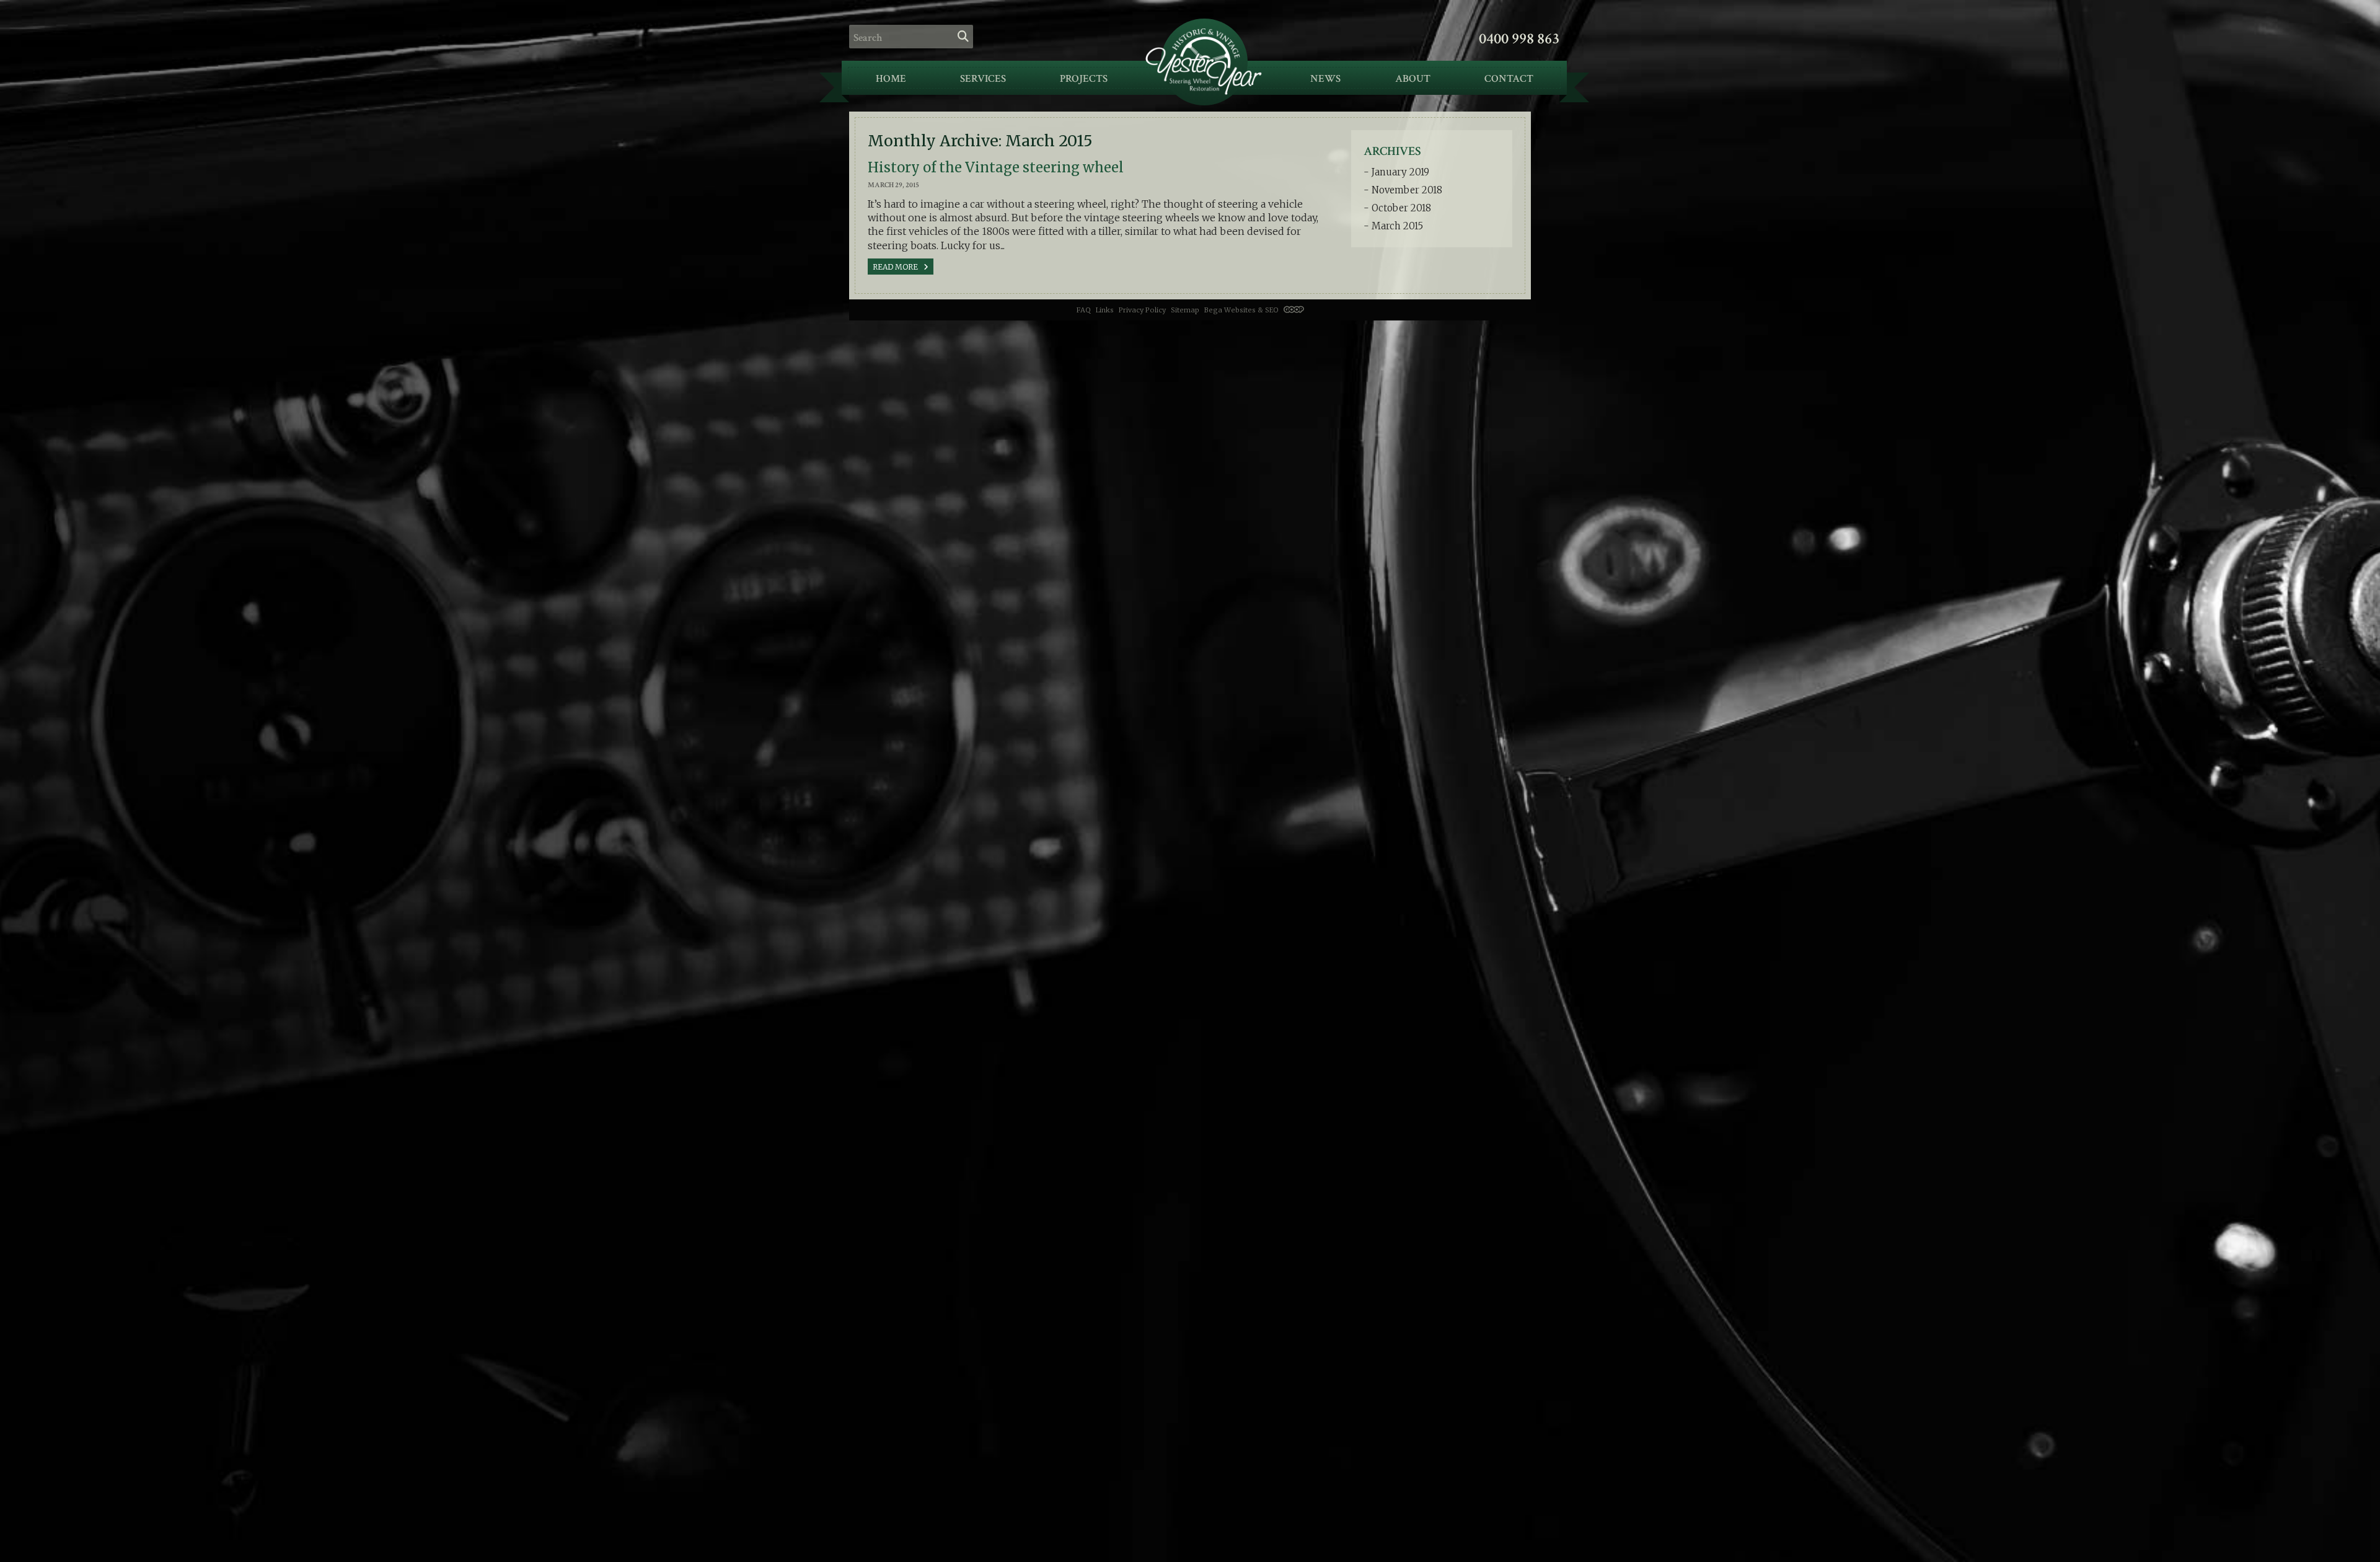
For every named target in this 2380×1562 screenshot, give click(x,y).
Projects (1084, 79)
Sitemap (1185, 310)
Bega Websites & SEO (1242, 310)
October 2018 (1401, 208)
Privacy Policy (1142, 310)
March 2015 (1397, 226)
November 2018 (1407, 190)
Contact (1509, 79)
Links (1105, 310)
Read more (896, 267)
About (1413, 79)
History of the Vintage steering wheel (996, 167)
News (1325, 79)
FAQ (1084, 310)
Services (983, 79)
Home (891, 79)
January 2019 (1400, 172)
